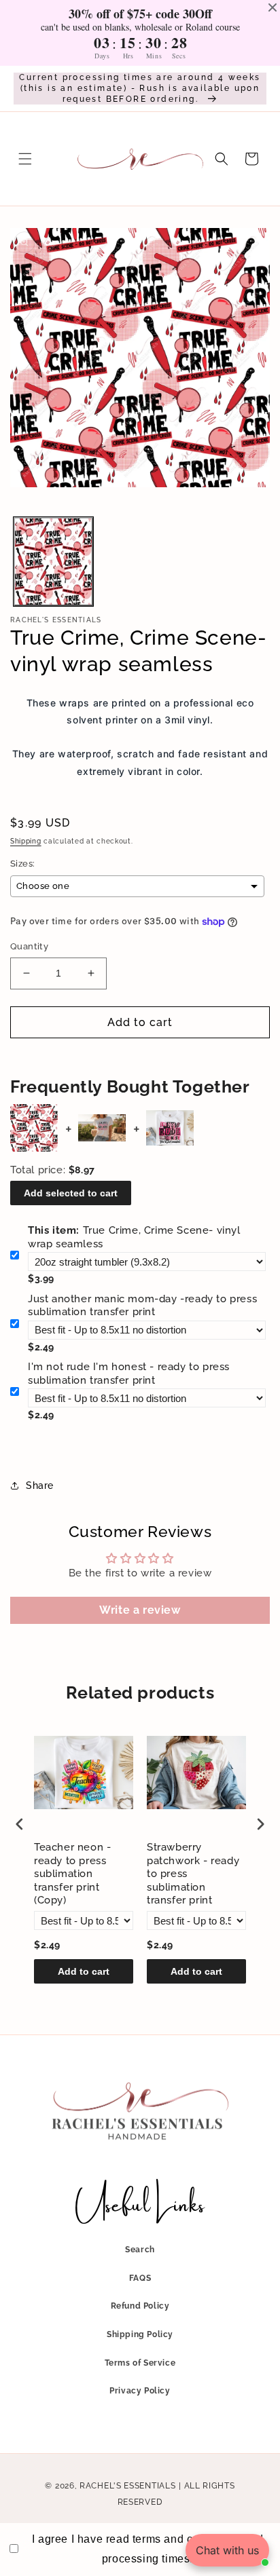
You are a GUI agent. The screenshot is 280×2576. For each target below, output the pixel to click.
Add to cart (84, 1971)
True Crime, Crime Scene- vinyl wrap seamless (134, 1237)
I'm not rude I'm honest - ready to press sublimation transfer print (129, 1374)
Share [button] (40, 1485)
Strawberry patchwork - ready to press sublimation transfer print (193, 1874)
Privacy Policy (140, 2391)
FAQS (140, 2278)
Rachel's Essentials (127, 2486)
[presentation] (20, 1824)
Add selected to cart (71, 1193)
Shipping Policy (140, 2334)
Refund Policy (140, 2306)
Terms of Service (140, 2363)
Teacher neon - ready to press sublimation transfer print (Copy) (72, 1874)
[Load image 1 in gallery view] (53, 562)
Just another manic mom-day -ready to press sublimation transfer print (142, 1306)
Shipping (26, 841)
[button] (25, 159)
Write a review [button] (140, 1610)
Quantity (29, 946)
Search (140, 2250)
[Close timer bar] (273, 7)
